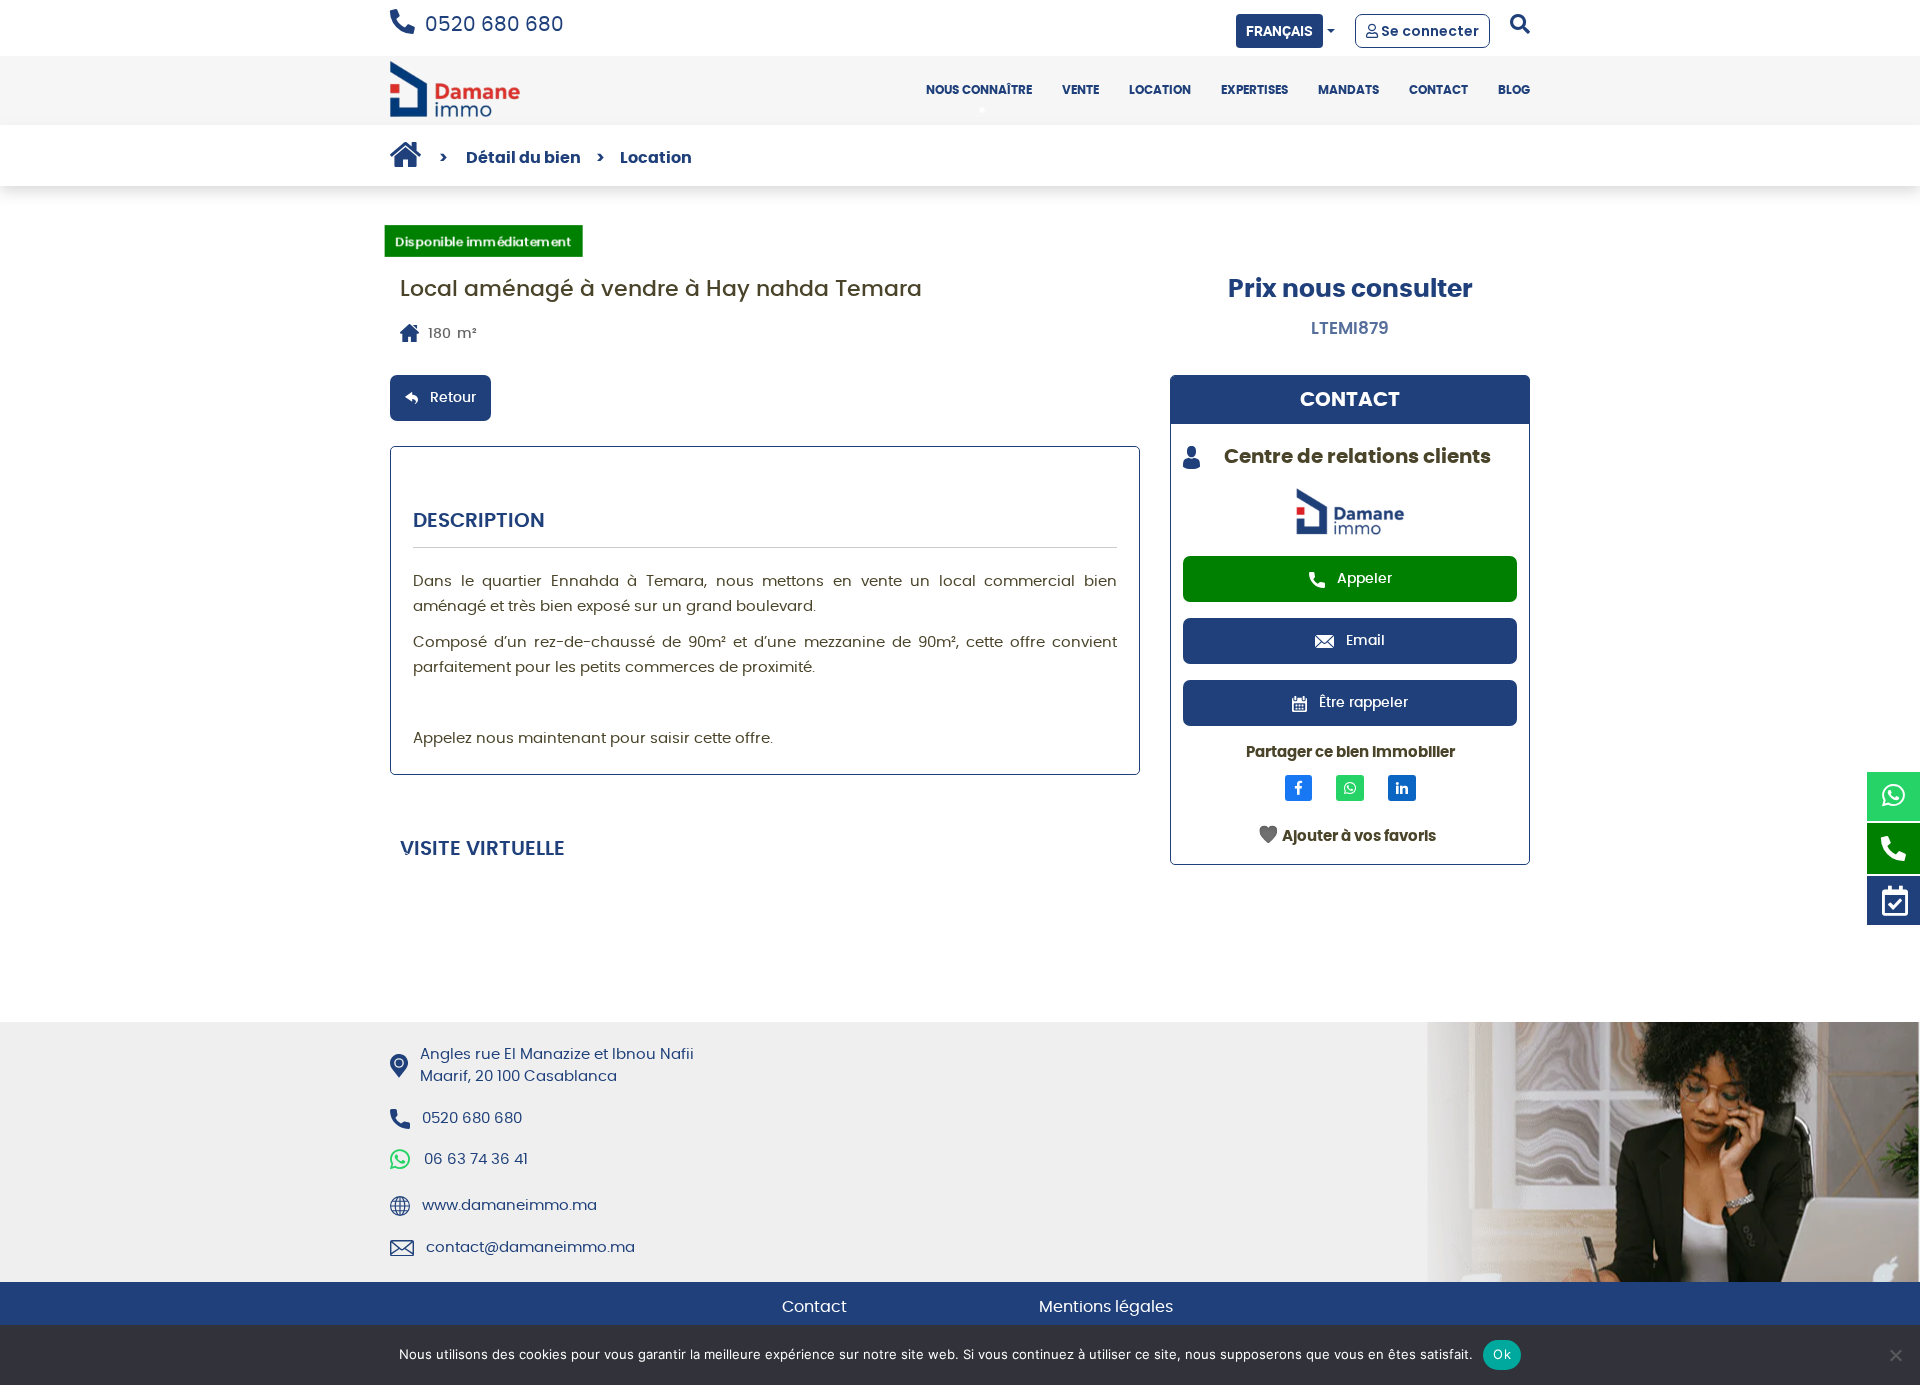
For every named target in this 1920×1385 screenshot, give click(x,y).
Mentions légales (1106, 1307)
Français (1279, 30)
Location (1160, 90)
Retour (453, 398)
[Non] (1895, 1355)
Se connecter (1428, 31)
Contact (1438, 90)
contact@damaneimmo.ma (530, 1247)
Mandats (1348, 90)
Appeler (1364, 579)
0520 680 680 (494, 25)
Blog (1514, 90)
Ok (1502, 1354)
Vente (1080, 90)
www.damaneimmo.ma (509, 1205)
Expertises (1254, 90)
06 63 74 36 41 (476, 1159)
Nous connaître (979, 90)
